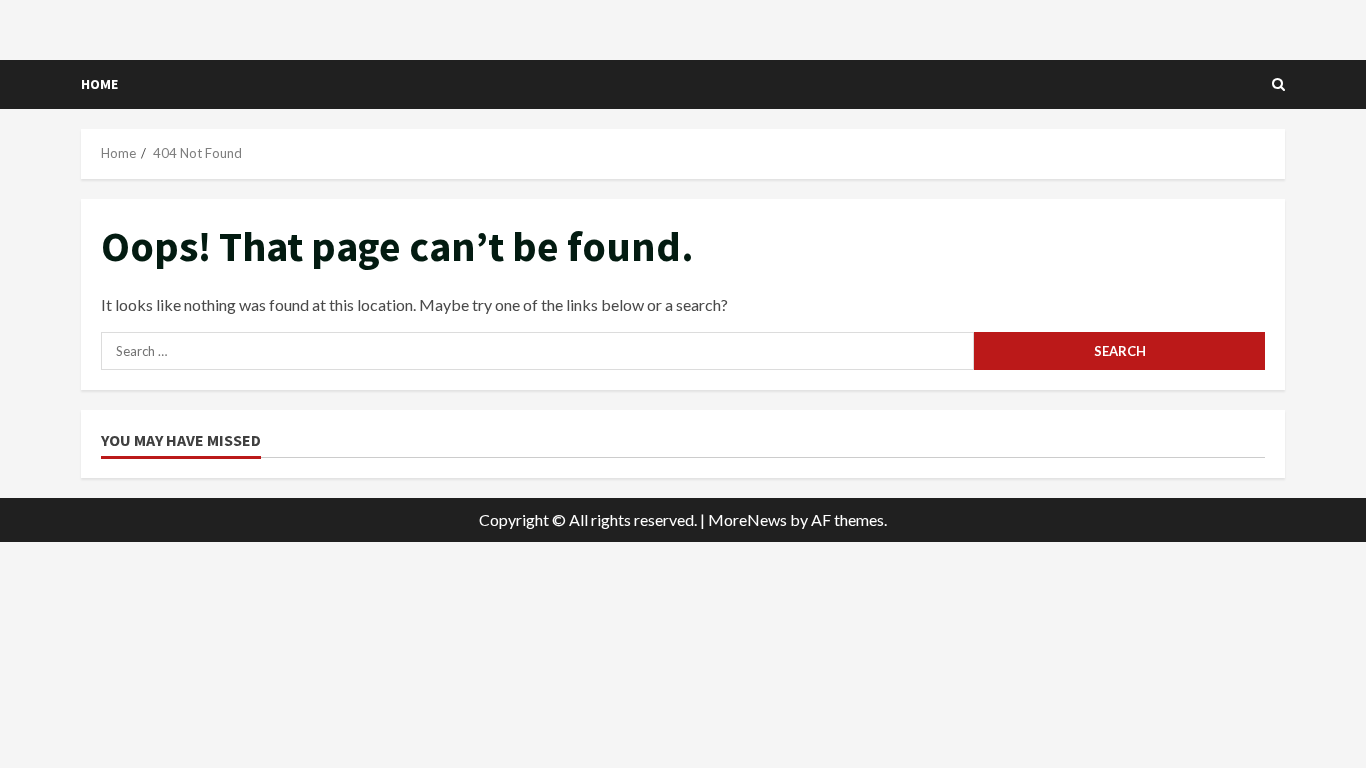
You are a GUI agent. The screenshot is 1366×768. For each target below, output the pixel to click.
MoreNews (747, 519)
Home (99, 84)
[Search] (1278, 84)
